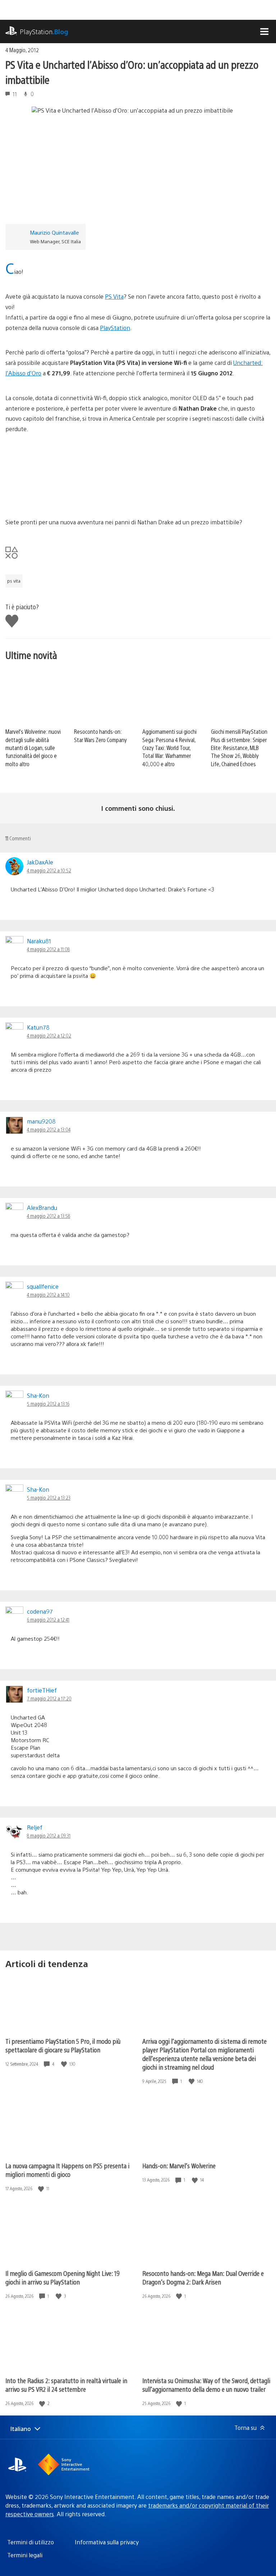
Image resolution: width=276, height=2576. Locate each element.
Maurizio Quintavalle (54, 232)
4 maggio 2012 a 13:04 (49, 1129)
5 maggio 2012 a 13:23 (49, 1497)
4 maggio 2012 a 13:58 (49, 1216)
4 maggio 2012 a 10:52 (49, 870)
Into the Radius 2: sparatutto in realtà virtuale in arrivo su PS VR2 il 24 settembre (66, 2385)
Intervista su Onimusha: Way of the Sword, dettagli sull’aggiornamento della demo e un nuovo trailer (206, 2385)
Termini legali (25, 2555)
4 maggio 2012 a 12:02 (49, 1035)
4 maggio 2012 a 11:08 (48, 949)
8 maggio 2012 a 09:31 (49, 1835)
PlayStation (44, 31)
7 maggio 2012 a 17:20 (49, 1698)
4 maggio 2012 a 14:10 (48, 1294)
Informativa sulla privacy (107, 2542)
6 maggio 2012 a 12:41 (48, 1619)
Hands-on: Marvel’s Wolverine (179, 2166)
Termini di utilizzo (31, 2542)
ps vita (14, 581)
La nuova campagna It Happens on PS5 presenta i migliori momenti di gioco (67, 2170)
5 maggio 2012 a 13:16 (48, 1404)
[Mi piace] (65, 2064)
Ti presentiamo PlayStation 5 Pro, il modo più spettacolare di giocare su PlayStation (63, 2045)
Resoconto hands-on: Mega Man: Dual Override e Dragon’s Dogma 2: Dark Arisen (203, 2277)
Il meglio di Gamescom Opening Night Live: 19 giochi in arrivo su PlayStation (63, 2277)
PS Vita (114, 296)
